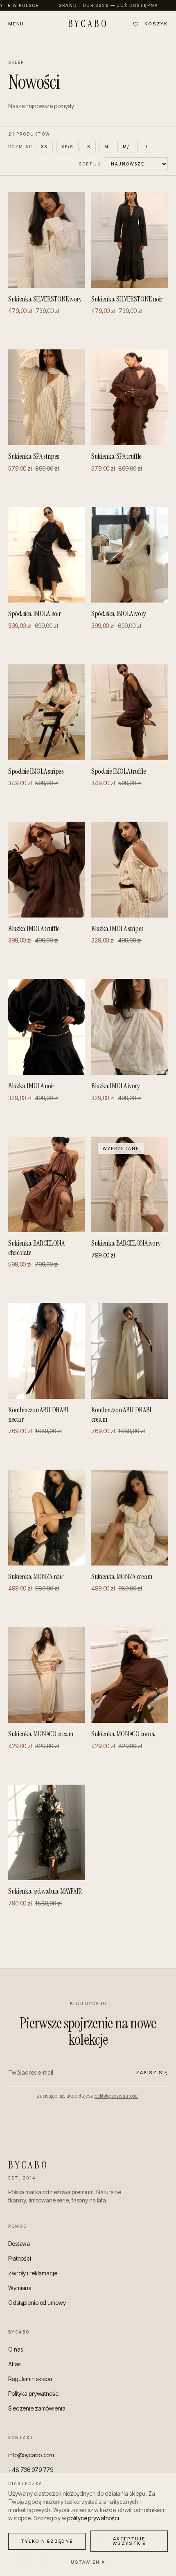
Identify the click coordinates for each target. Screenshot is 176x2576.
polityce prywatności (93, 2518)
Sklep (16, 62)
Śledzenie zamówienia (37, 2408)
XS (44, 147)
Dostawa (19, 2244)
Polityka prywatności (34, 2394)
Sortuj (90, 164)
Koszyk (156, 24)
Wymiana (20, 2288)
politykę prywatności (117, 2096)
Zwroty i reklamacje (33, 2273)
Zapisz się (152, 2073)
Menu (16, 24)
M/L (127, 147)
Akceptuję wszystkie (129, 2541)
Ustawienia (88, 2562)
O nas (15, 2349)
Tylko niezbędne (47, 2541)
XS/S (67, 147)
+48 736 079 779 (31, 2470)
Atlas (14, 2364)
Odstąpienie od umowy (37, 2303)
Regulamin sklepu (30, 2379)
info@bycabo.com (31, 2455)
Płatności (20, 2258)
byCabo (88, 24)
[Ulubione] (136, 24)
